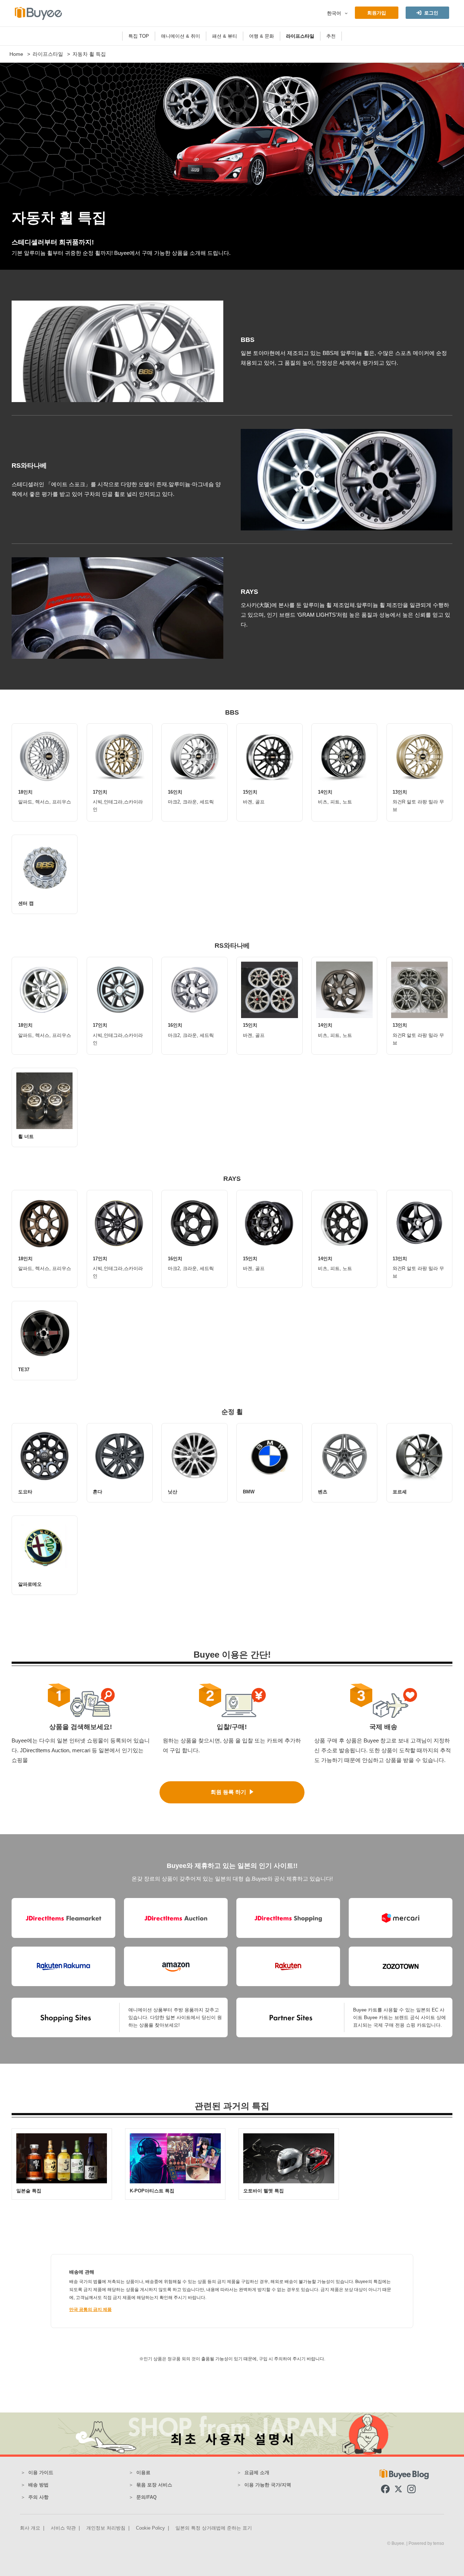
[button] (345, 13)
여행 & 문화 (262, 36)
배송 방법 (38, 2485)
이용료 (143, 2472)
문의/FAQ (146, 2497)
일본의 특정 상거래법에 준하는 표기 (214, 2528)
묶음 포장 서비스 (154, 2485)
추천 (331, 36)
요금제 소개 (257, 2472)
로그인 (431, 13)
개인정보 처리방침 (106, 2528)
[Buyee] (38, 13)
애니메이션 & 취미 (181, 36)
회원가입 (377, 13)
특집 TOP (139, 36)
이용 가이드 (41, 2472)
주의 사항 (38, 2497)
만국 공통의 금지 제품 (90, 2310)
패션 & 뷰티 (225, 36)
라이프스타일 (300, 36)
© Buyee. (397, 2543)
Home (16, 54)
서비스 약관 (63, 2528)
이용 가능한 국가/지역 (268, 2485)
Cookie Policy (150, 2528)
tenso (439, 2543)
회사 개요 (30, 2528)
